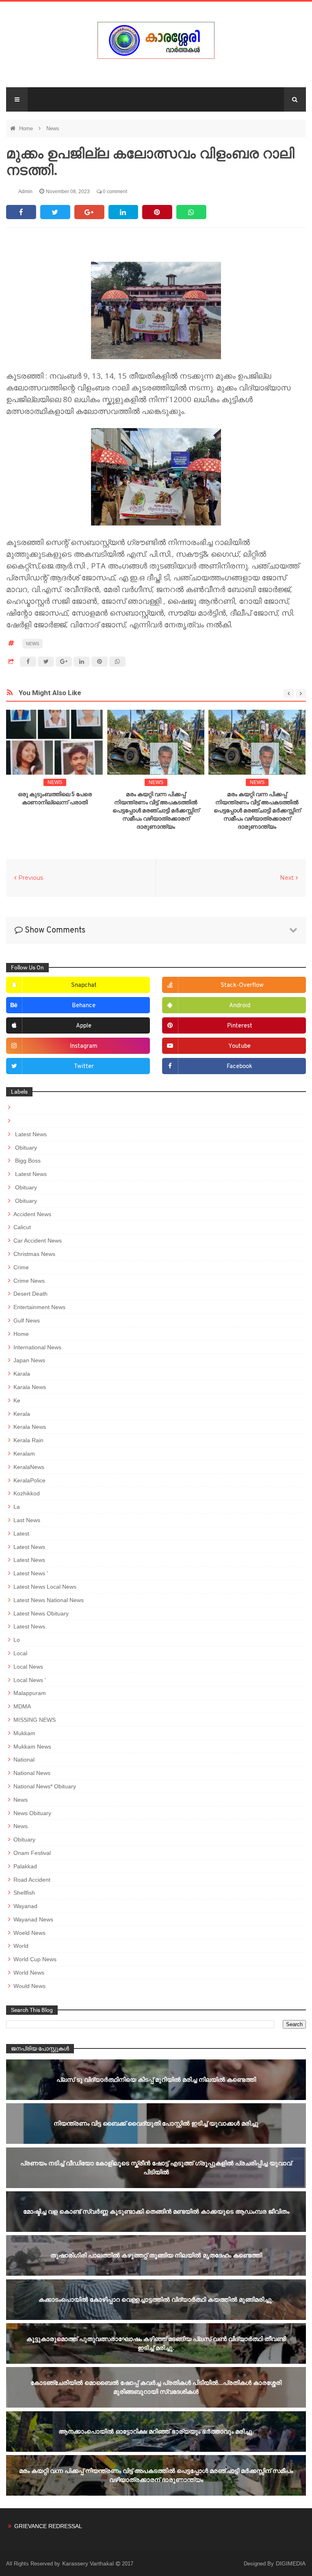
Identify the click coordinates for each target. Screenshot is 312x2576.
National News (32, 1773)
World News (29, 1973)
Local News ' (30, 1680)
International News (37, 1347)
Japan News (29, 1360)
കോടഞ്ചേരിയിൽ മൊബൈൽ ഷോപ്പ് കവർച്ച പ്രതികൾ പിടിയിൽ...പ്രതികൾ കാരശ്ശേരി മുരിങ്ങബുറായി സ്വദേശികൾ (156, 2387)
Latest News (30, 1134)
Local (20, 1653)
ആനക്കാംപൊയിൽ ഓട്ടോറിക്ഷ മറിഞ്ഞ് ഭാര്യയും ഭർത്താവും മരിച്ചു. (156, 2431)
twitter (84, 1067)
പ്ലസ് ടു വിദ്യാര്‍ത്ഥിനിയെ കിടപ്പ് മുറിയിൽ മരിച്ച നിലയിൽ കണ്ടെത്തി (156, 2080)
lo (17, 1640)
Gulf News (27, 1320)
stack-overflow (242, 985)
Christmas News (34, 1254)
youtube (239, 1046)
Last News (27, 1520)
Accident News (32, 1214)
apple (84, 1026)
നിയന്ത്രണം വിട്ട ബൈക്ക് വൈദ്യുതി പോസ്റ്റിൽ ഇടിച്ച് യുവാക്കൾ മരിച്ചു (156, 2123)
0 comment (114, 192)
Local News (28, 1667)
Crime (21, 1267)
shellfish (24, 1893)
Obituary (25, 1148)
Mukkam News (32, 1747)
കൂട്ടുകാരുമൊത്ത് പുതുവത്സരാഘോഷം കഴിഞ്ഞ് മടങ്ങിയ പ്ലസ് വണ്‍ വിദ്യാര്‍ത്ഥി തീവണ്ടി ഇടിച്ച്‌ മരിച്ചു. (156, 2343)
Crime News (29, 1281)
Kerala (22, 1414)
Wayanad (25, 1906)
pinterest (240, 1026)
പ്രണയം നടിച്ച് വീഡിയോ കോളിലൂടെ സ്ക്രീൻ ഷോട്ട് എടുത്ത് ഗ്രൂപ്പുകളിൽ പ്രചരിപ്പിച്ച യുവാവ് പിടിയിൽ (156, 2168)
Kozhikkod (27, 1493)
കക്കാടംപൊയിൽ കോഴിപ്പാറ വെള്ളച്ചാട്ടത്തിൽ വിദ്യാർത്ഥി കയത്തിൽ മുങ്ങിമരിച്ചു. (156, 2299)
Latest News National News (49, 1600)
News (53, 128)
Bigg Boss (27, 1161)
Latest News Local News (45, 1587)
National (24, 1760)
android (240, 1006)
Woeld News (29, 1933)
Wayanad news (33, 1919)
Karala (22, 1374)
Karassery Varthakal (89, 2563)
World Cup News (35, 1959)
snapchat (84, 985)
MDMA (22, 1706)
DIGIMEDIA (291, 2563)
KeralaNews (29, 1467)
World (21, 1946)
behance (84, 1006)
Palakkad (25, 1866)
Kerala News (30, 1427)
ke (17, 1400)
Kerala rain (28, 1440)
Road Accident (32, 1880)
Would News (29, 1986)
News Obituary (32, 1813)
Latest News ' (31, 1573)
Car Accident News (38, 1241)
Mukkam (24, 1733)
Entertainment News (39, 1307)
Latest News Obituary (41, 1613)
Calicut (22, 1227)
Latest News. (30, 1626)
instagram (84, 1046)
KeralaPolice (29, 1480)
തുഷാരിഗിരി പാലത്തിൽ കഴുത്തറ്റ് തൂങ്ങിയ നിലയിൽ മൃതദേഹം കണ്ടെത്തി (156, 2255)
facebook (239, 1067)
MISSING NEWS (35, 1720)
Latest (21, 1534)
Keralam (24, 1454)
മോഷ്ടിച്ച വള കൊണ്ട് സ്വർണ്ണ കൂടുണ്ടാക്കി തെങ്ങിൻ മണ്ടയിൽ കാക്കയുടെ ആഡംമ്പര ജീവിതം (156, 2211)
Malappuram (30, 1693)
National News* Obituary (45, 1786)
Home (27, 128)
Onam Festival (32, 1853)
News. (21, 1826)
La (17, 1507)
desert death (30, 1294)
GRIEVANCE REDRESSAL (48, 2526)
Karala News (30, 1387)
